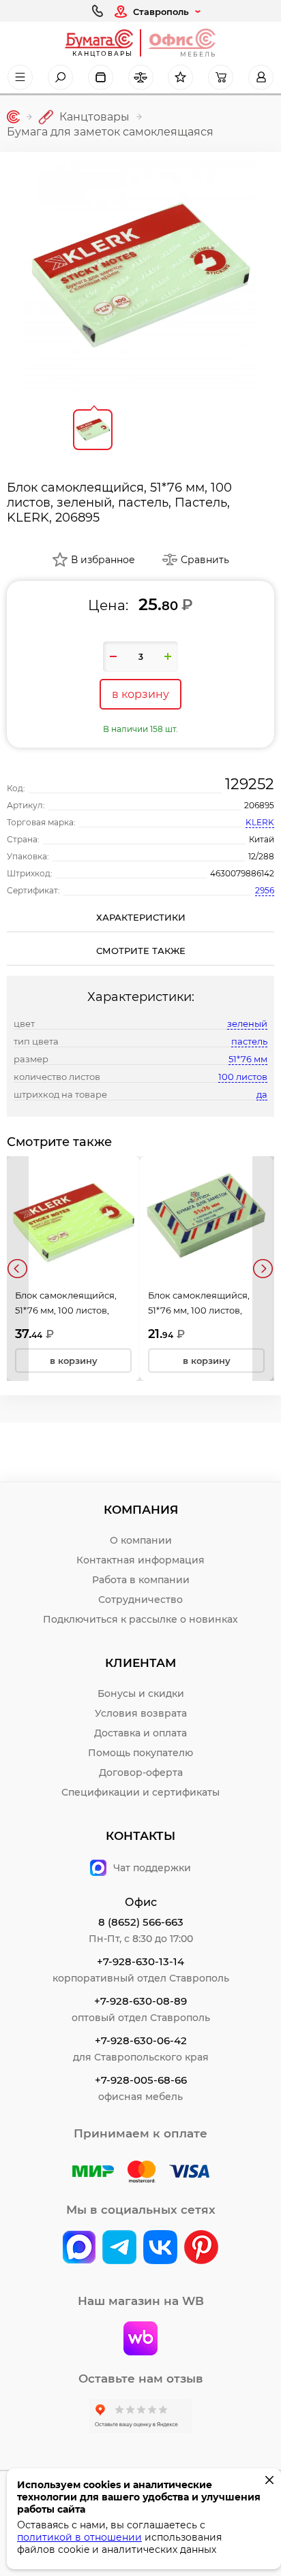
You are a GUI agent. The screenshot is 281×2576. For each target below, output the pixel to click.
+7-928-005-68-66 (141, 2080)
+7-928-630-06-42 (141, 2040)
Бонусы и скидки (141, 1694)
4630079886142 (242, 873)
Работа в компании (141, 1580)
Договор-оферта (141, 1772)
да (262, 1094)
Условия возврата (141, 1713)
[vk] (79, 2248)
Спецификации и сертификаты (140, 1792)
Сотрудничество (140, 1600)
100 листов (243, 1077)
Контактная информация (140, 1560)
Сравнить (205, 560)
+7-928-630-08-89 (140, 2001)
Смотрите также (141, 951)
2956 (265, 890)
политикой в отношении (79, 2537)
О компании (141, 1540)
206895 (259, 805)
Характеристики (141, 917)
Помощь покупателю (140, 1753)
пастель (249, 1041)
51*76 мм (248, 1059)
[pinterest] (201, 2248)
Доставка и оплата (140, 1733)
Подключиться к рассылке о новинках (140, 1619)
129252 (250, 784)
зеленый (247, 1023)
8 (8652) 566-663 (141, 1922)
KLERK (260, 822)
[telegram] (119, 2248)
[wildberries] (140, 2340)
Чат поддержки (152, 1868)
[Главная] (13, 117)
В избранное (103, 560)
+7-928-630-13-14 (140, 1961)
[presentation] (18, 1269)
